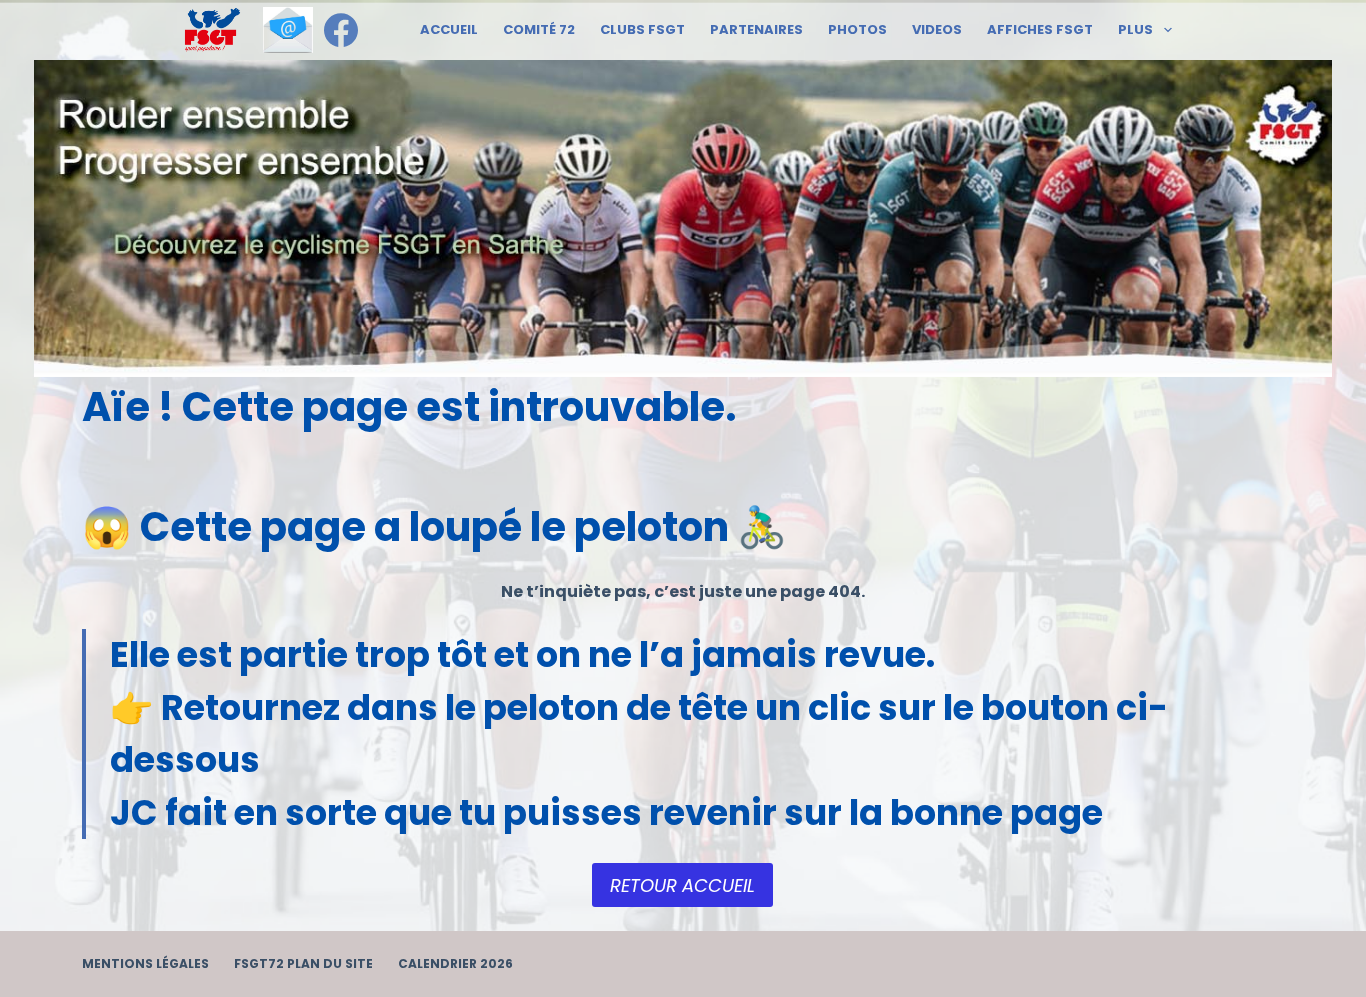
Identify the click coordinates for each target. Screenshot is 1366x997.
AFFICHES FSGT (1040, 29)
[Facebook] (341, 30)
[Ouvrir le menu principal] (212, 30)
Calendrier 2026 (455, 964)
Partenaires (756, 29)
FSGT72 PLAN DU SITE (303, 964)
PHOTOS (857, 29)
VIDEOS (937, 29)
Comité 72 (539, 29)
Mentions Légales (145, 964)
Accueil (449, 29)
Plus (1135, 29)
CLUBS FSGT (642, 29)
